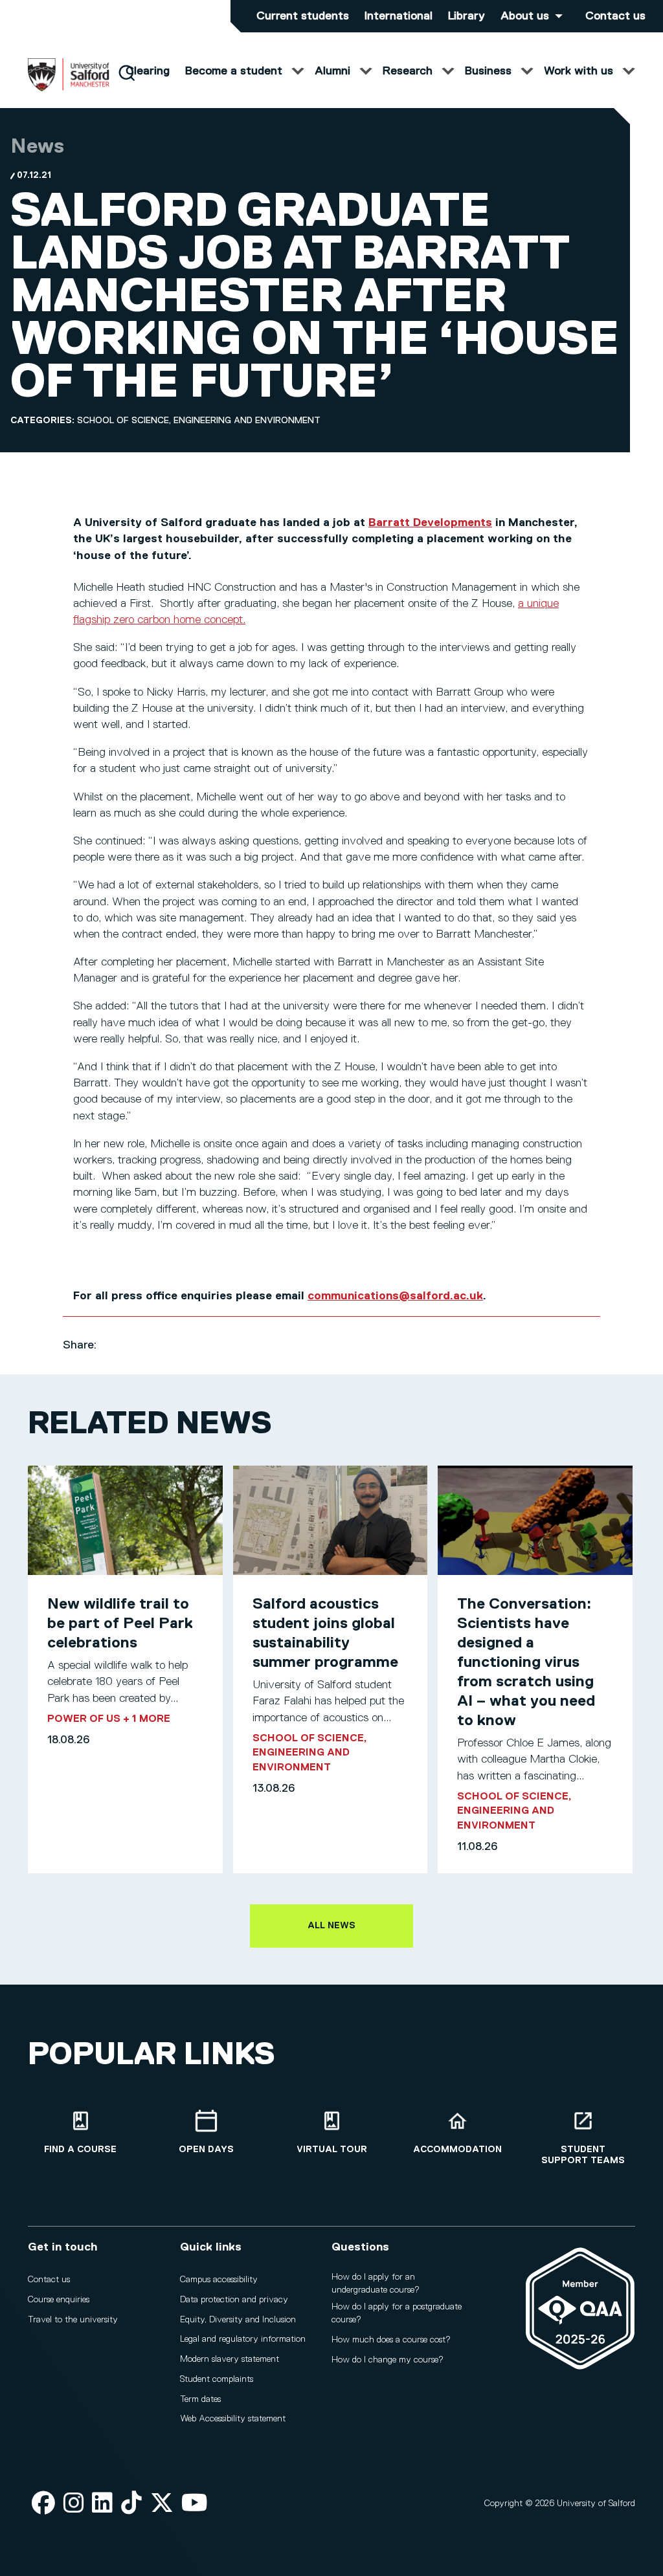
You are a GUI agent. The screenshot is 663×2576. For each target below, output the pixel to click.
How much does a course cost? (391, 2340)
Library (466, 16)
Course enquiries (59, 2300)
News (37, 147)
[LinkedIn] (102, 2504)
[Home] (69, 89)
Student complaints (217, 2379)
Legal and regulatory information (243, 2339)
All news (331, 1926)
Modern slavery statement (230, 2359)
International (399, 16)
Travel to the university (73, 2320)
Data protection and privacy (234, 2300)
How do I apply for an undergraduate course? (376, 2284)
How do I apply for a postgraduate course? (397, 2313)
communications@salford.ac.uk (395, 1296)
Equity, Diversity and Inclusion (238, 2320)
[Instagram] (74, 2504)
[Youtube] (195, 2504)
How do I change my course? (388, 2360)
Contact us (615, 16)
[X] (162, 2504)
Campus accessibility (219, 2280)
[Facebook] (43, 2504)
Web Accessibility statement (233, 2419)
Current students (303, 16)
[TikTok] (131, 2504)
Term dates (200, 2399)
